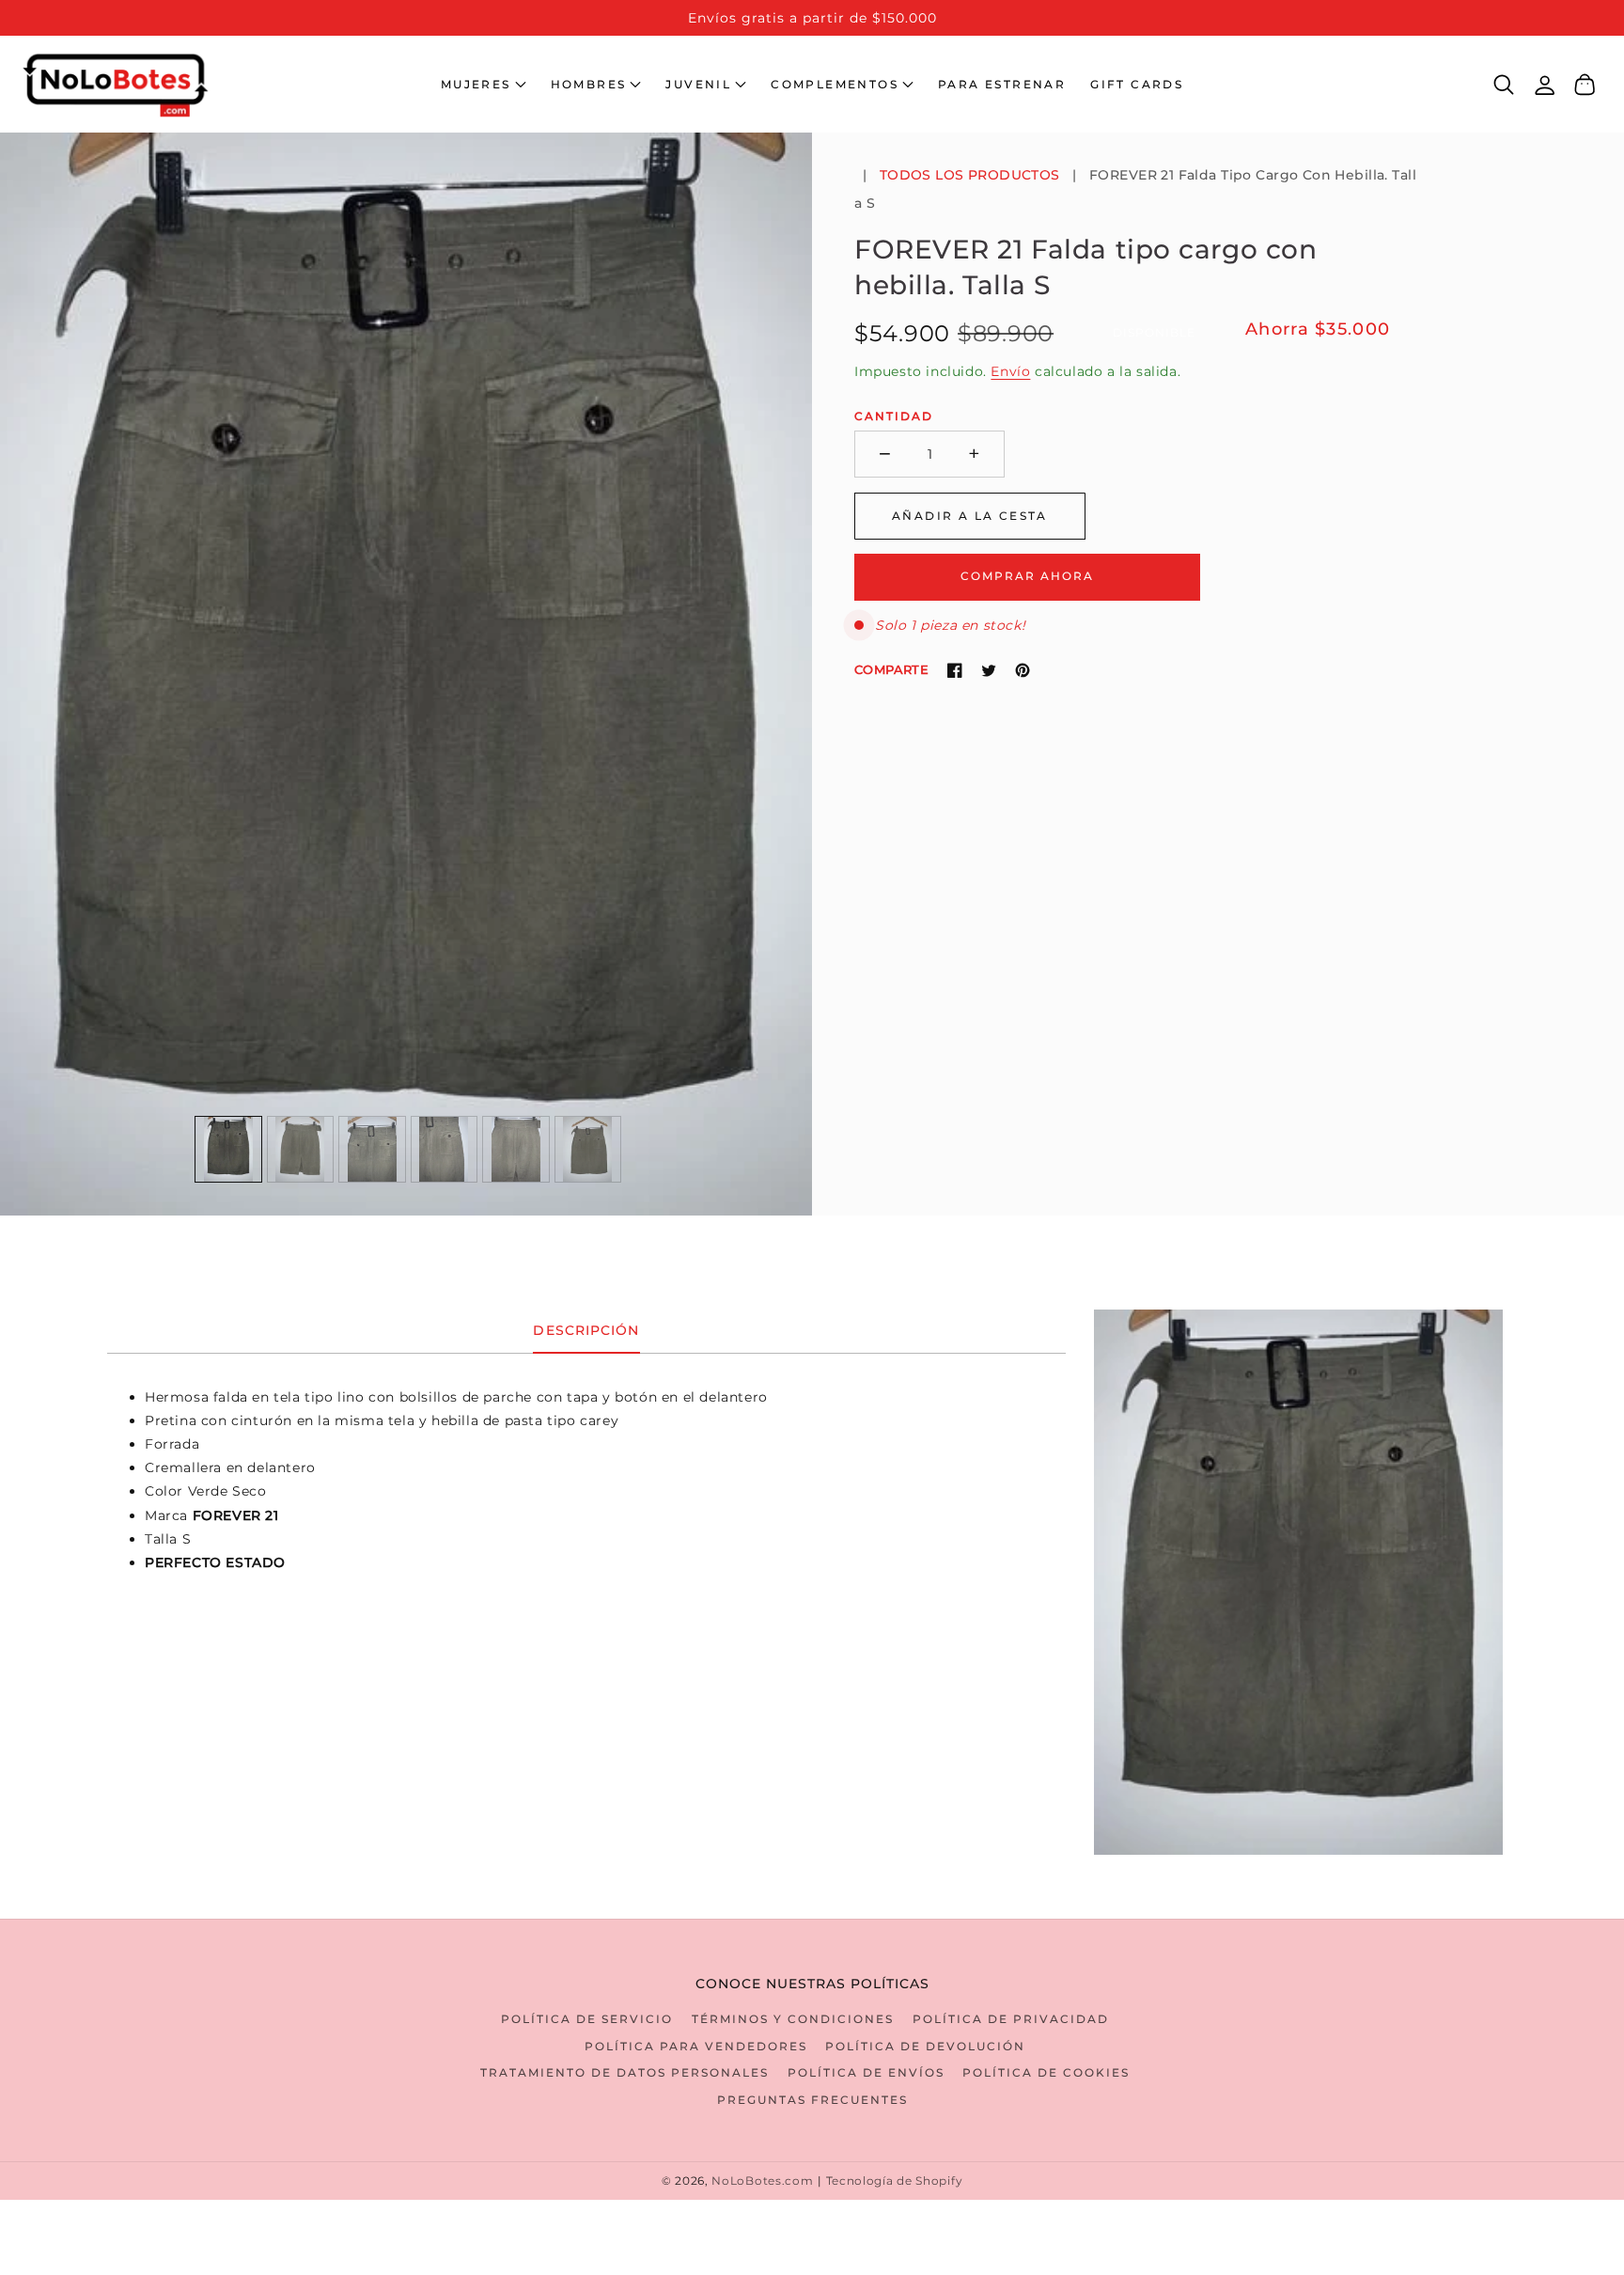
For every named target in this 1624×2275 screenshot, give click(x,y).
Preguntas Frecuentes (812, 2100)
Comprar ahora (1027, 576)
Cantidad (894, 416)
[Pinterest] (1023, 670)
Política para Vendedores (696, 2046)
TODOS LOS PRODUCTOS (970, 175)
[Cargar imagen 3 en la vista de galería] (372, 1150)
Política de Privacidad (1011, 2019)
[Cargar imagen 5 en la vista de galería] (516, 1150)
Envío (1010, 371)
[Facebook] (955, 670)
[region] (812, 18)
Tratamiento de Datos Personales (625, 2072)
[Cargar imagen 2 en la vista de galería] (301, 1150)
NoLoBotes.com (762, 2181)
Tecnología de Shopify (895, 2181)
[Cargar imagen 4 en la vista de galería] (445, 1150)
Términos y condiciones (793, 2019)
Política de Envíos (866, 2072)
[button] (484, 85)
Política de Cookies (1046, 2072)
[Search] (1504, 85)
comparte (891, 669)
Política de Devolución (925, 2046)
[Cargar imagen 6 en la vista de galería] (588, 1150)
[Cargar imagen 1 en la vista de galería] (228, 1150)
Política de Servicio (587, 2019)
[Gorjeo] (989, 670)
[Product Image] (406, 674)
